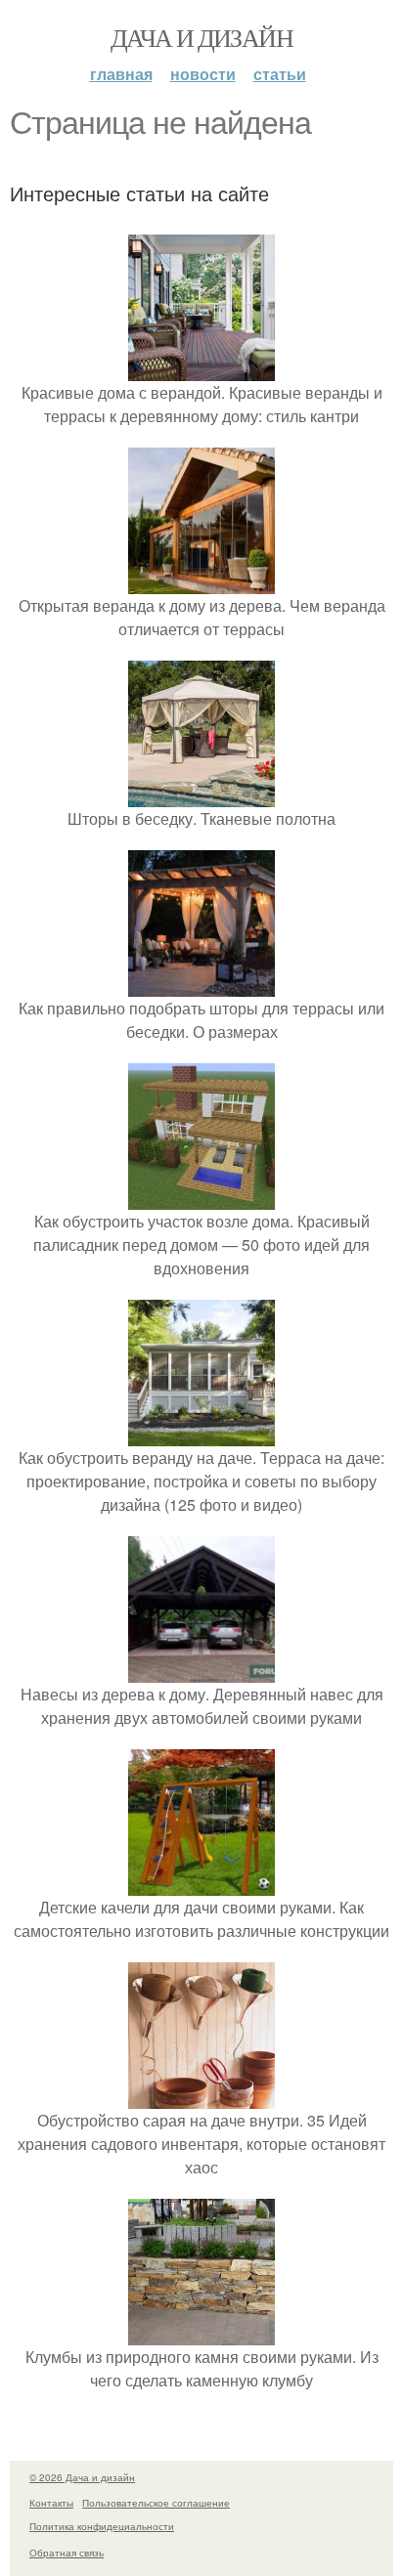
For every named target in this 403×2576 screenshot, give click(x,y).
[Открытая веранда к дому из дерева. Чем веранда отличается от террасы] (201, 582)
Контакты (51, 2503)
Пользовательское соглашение (156, 2503)
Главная (121, 74)
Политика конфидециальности (102, 2526)
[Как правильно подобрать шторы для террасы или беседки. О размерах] (201, 985)
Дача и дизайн (201, 37)
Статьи (280, 74)
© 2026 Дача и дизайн (82, 2477)
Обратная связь (67, 2553)
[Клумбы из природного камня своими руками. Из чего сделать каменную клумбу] (201, 2333)
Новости (203, 74)
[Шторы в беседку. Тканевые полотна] (201, 795)
